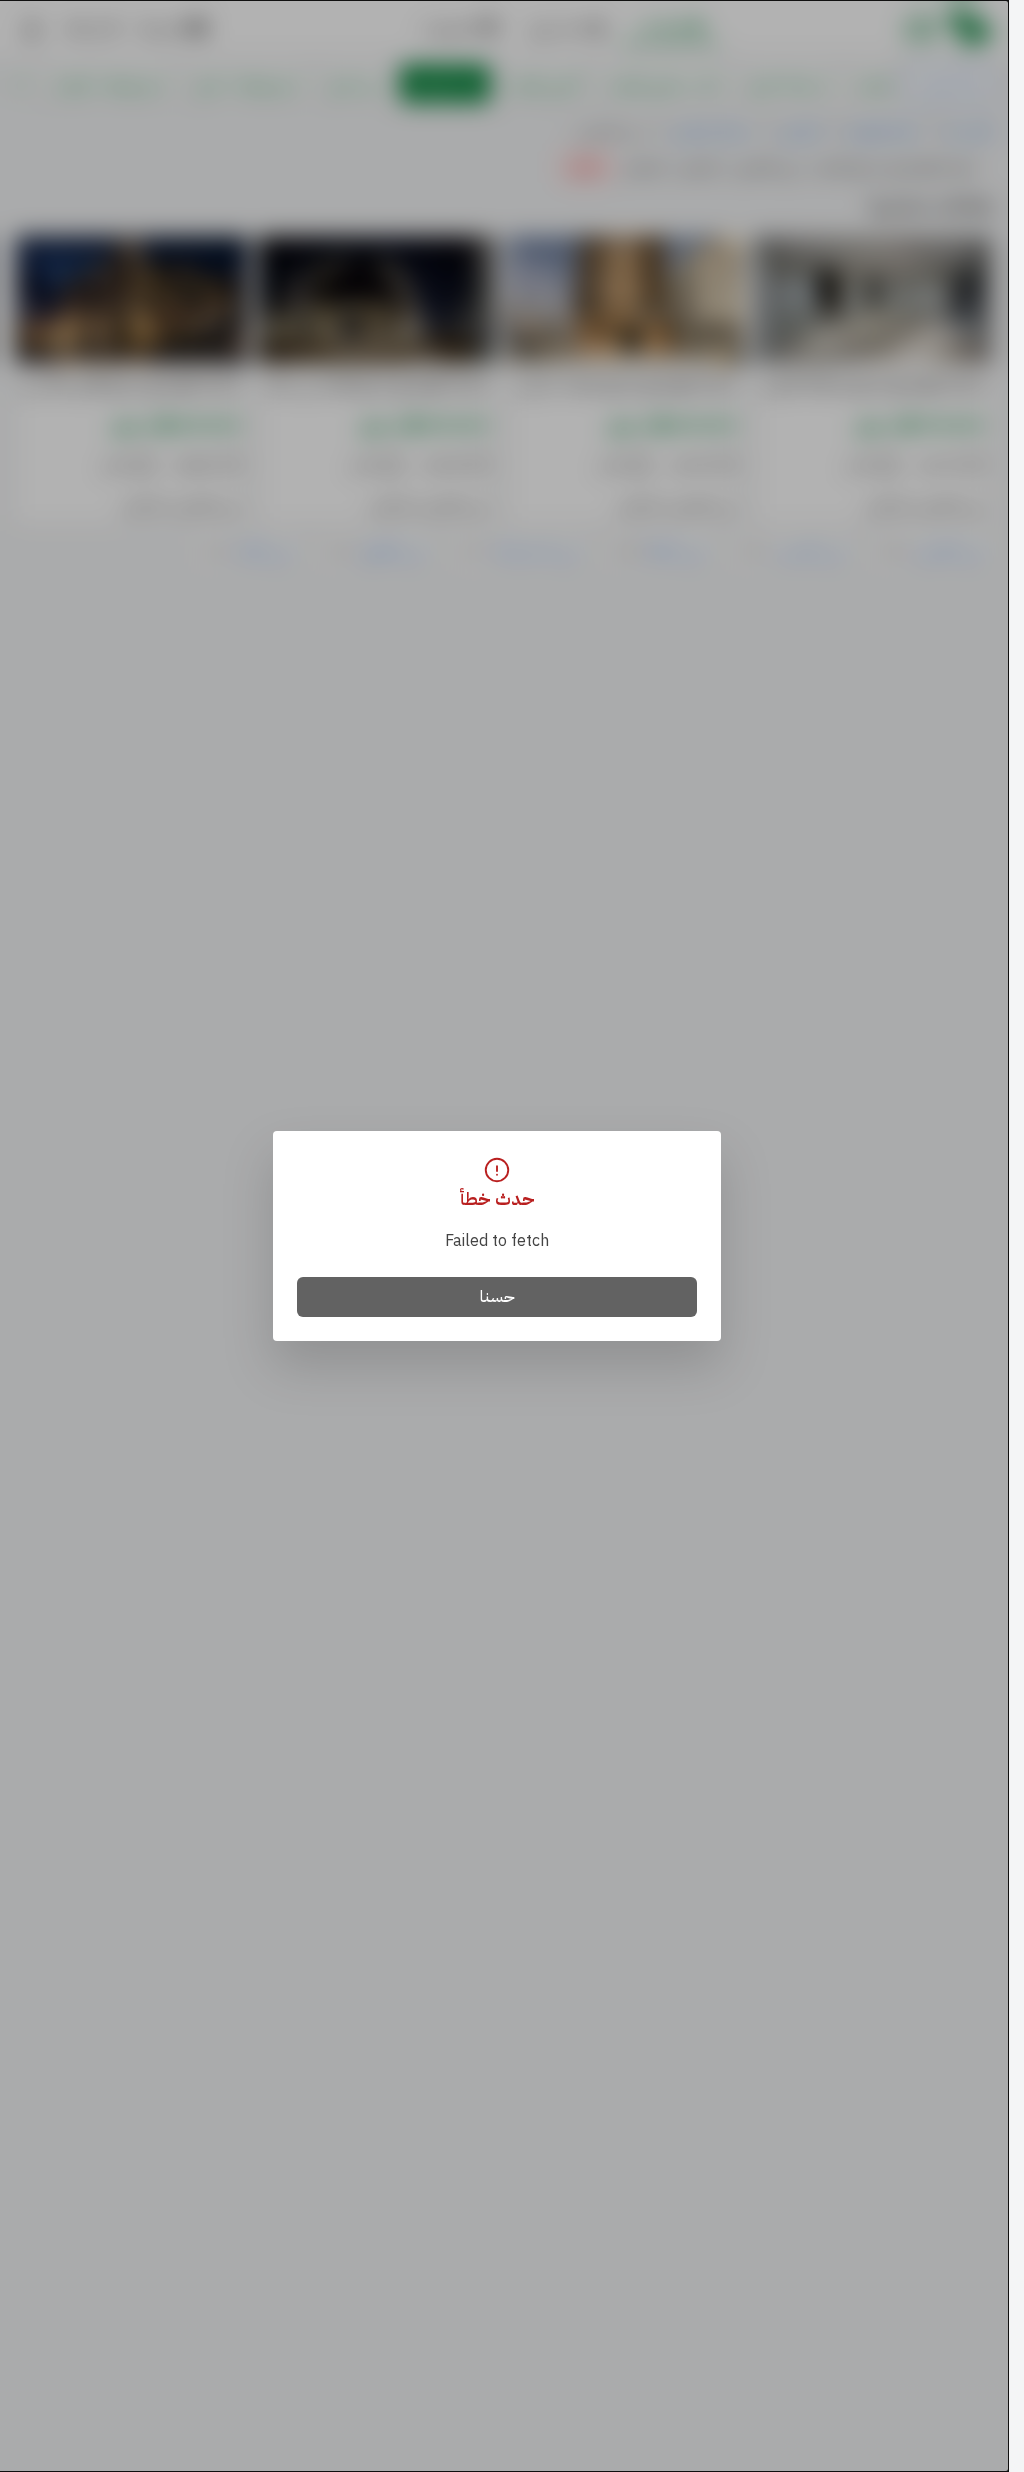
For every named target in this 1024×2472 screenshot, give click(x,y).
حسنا (497, 1297)
